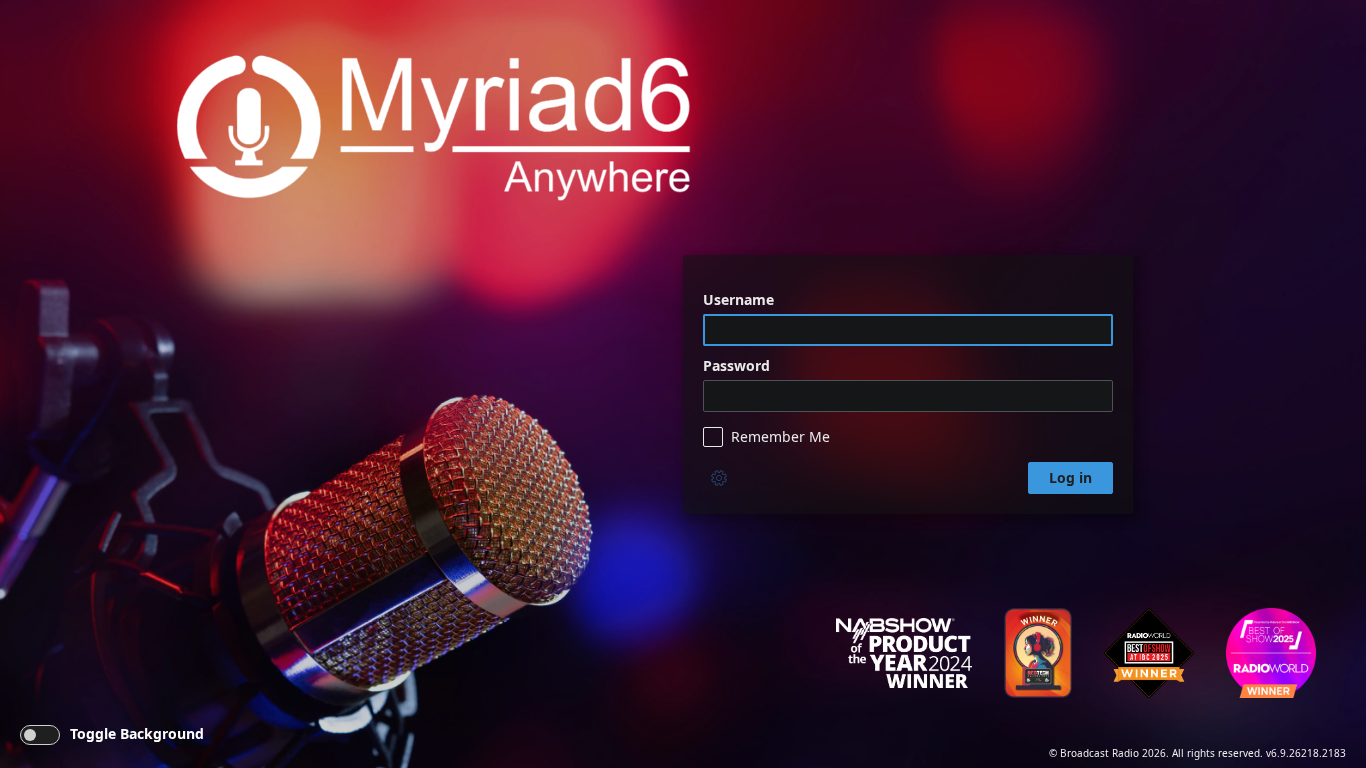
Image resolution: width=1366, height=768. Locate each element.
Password (736, 365)
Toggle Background (137, 733)
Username (738, 299)
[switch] (40, 735)
